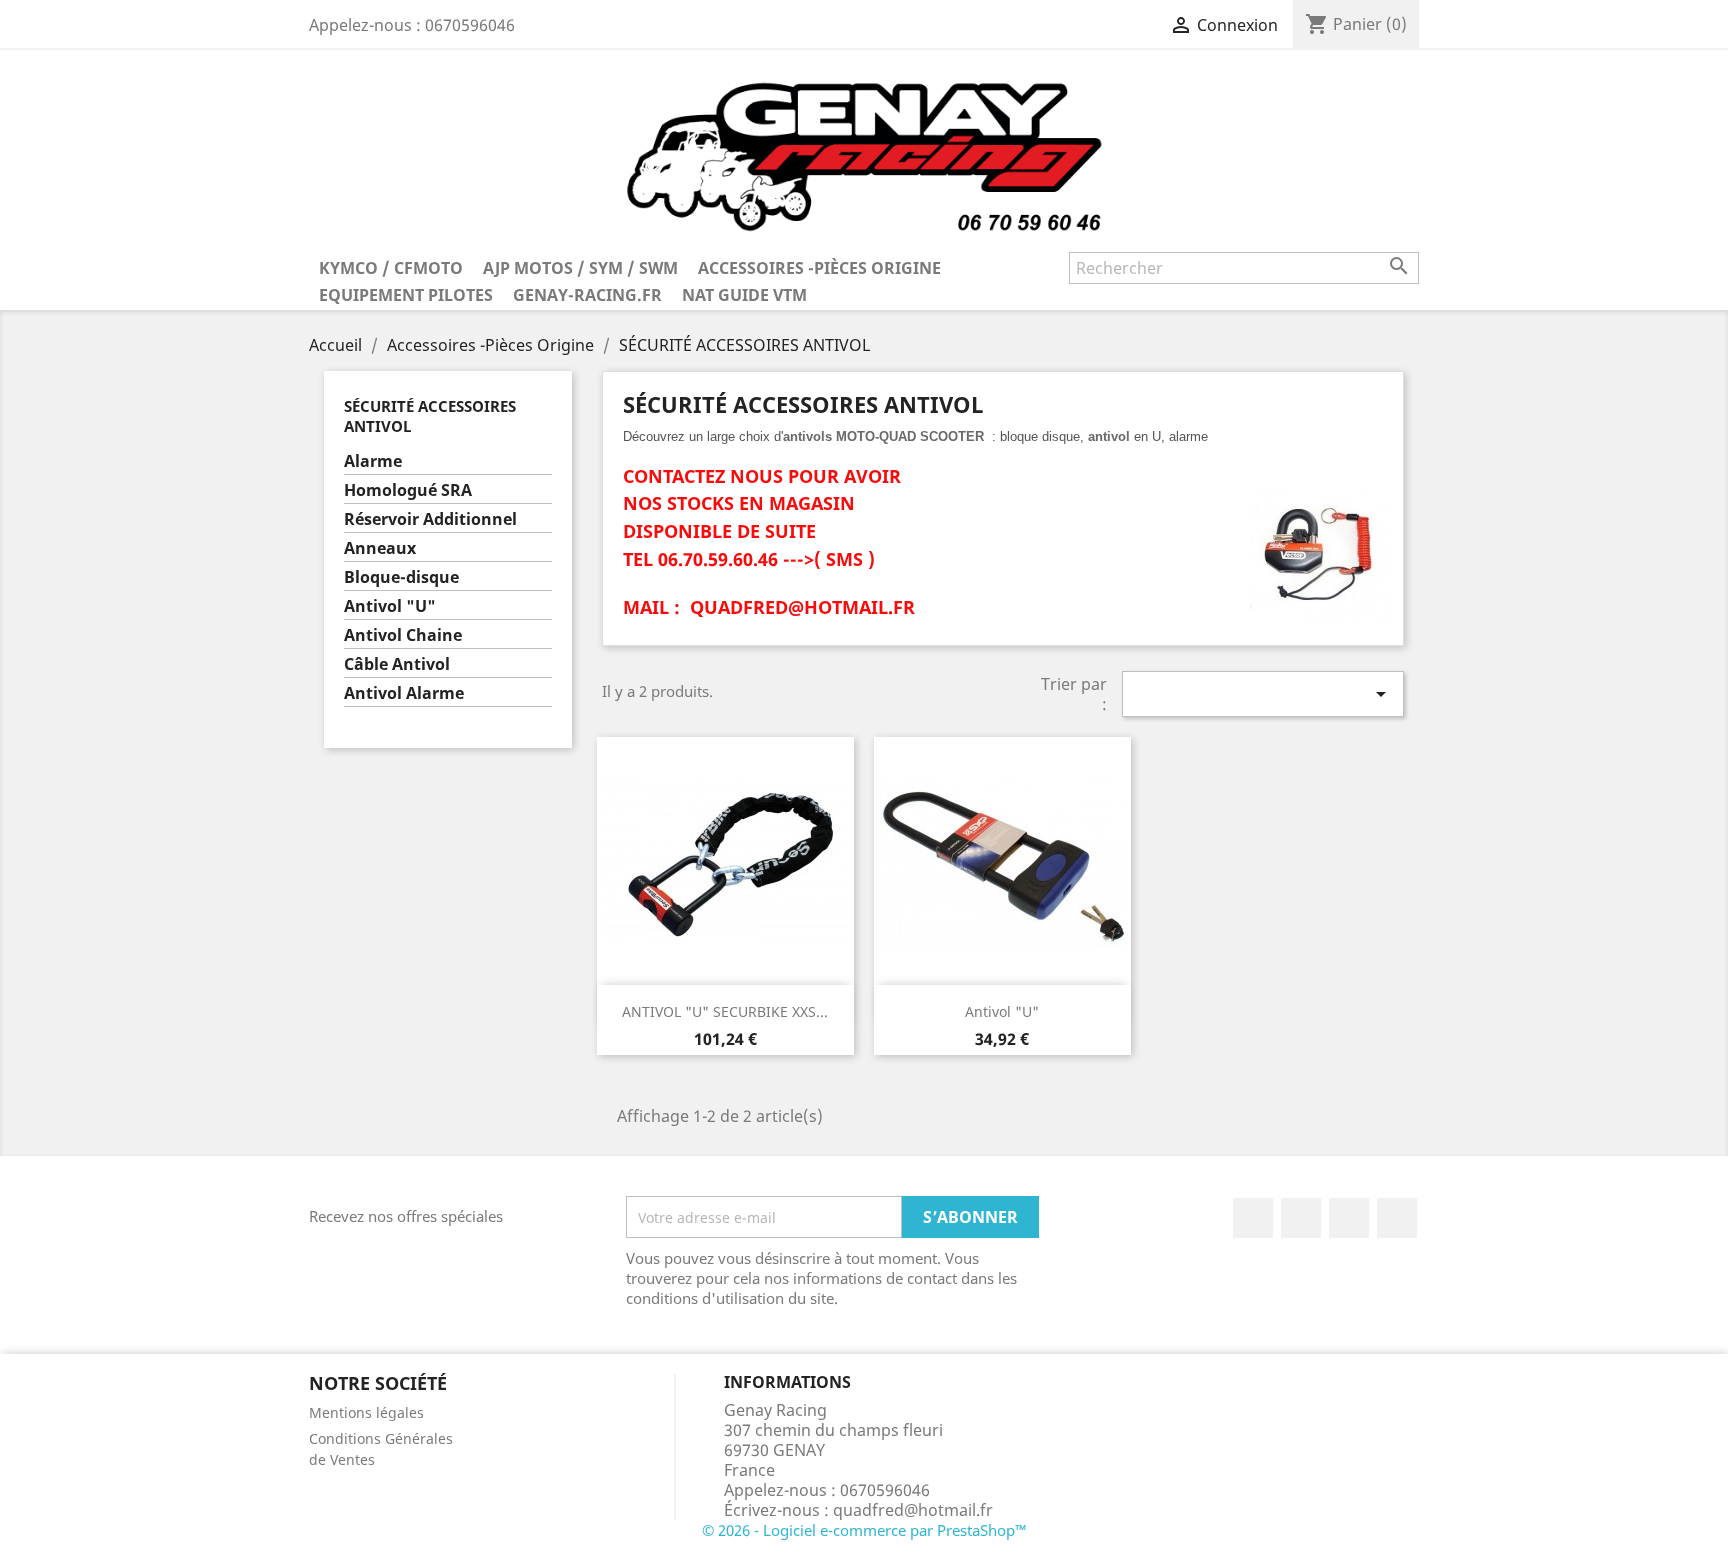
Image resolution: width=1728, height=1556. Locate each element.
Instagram (1397, 1218)
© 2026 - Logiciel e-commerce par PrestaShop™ (864, 1530)
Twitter (1301, 1218)
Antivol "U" (390, 606)
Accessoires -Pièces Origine (819, 268)
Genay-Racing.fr (587, 295)
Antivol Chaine (403, 635)
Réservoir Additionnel (430, 519)
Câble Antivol (397, 664)
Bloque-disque (401, 577)
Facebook (1253, 1218)
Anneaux (380, 548)
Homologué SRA (408, 490)
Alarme (373, 461)
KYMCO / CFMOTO (391, 268)
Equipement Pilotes (406, 295)
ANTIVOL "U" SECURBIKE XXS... (725, 1011)
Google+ (1349, 1218)
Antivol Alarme (404, 693)
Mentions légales (366, 1412)
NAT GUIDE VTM (744, 295)
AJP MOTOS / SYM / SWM (580, 268)
